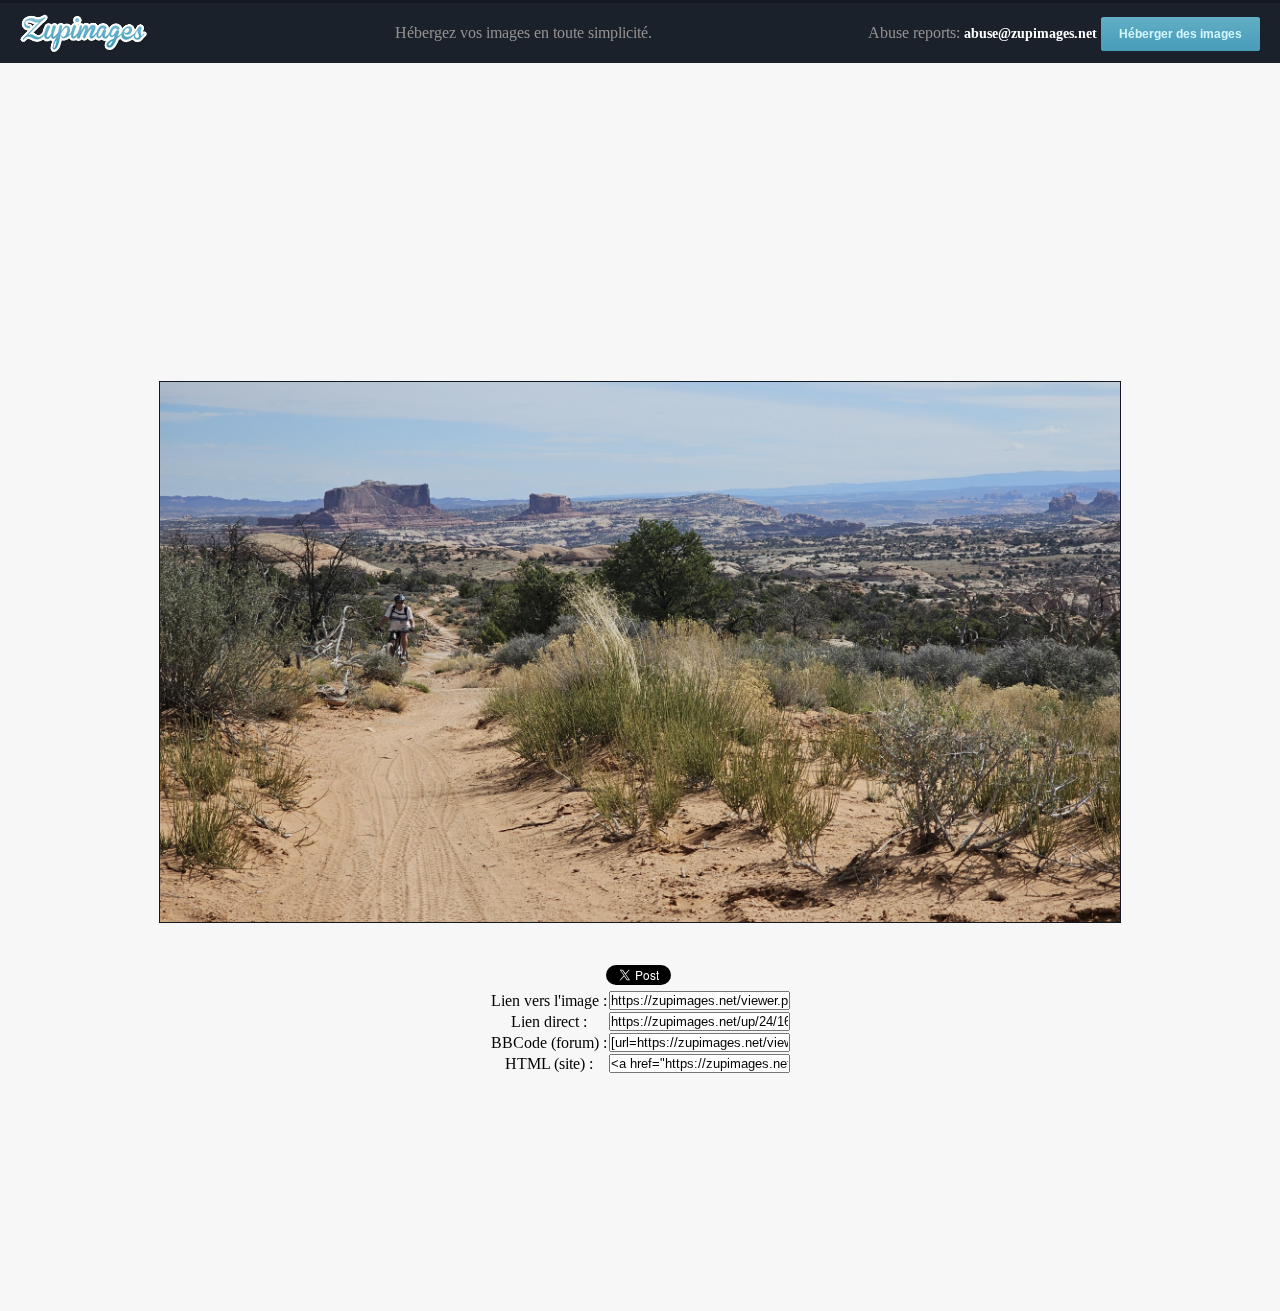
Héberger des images (1180, 34)
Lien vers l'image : (549, 1000)
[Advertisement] (640, 223)
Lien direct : (549, 1021)
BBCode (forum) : (549, 1042)
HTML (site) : (549, 1063)
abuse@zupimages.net (1030, 33)
